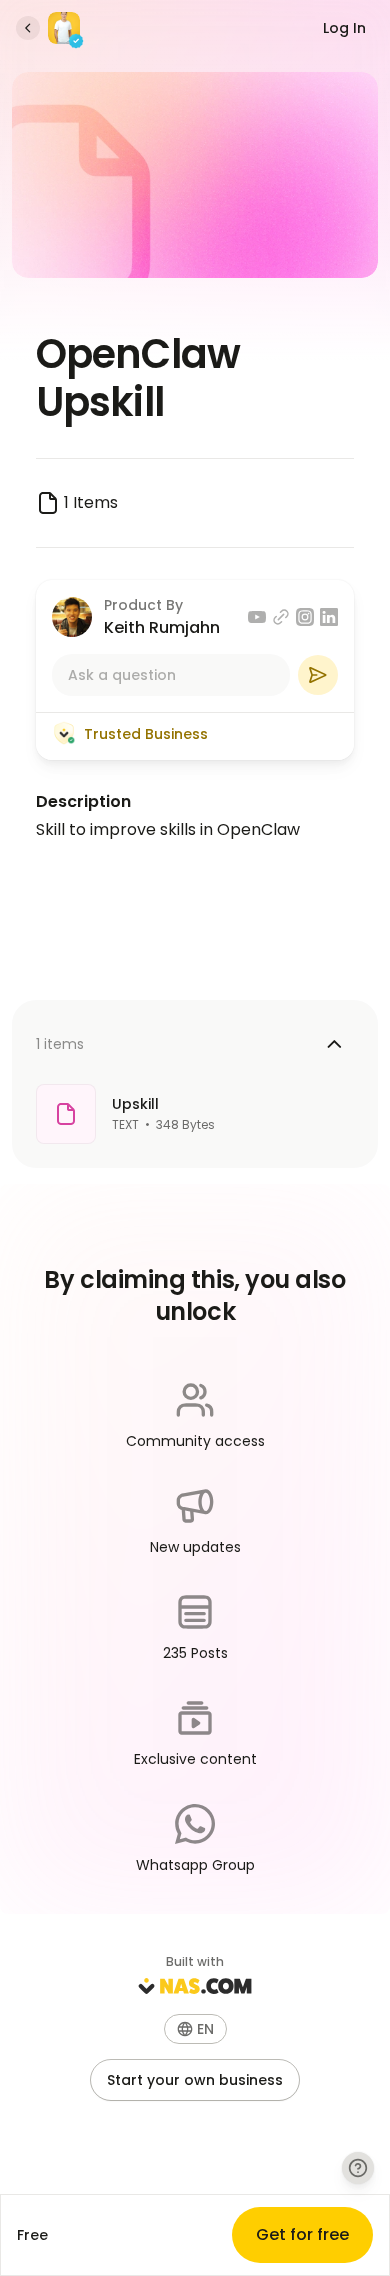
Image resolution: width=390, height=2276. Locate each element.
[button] (195, 2029)
